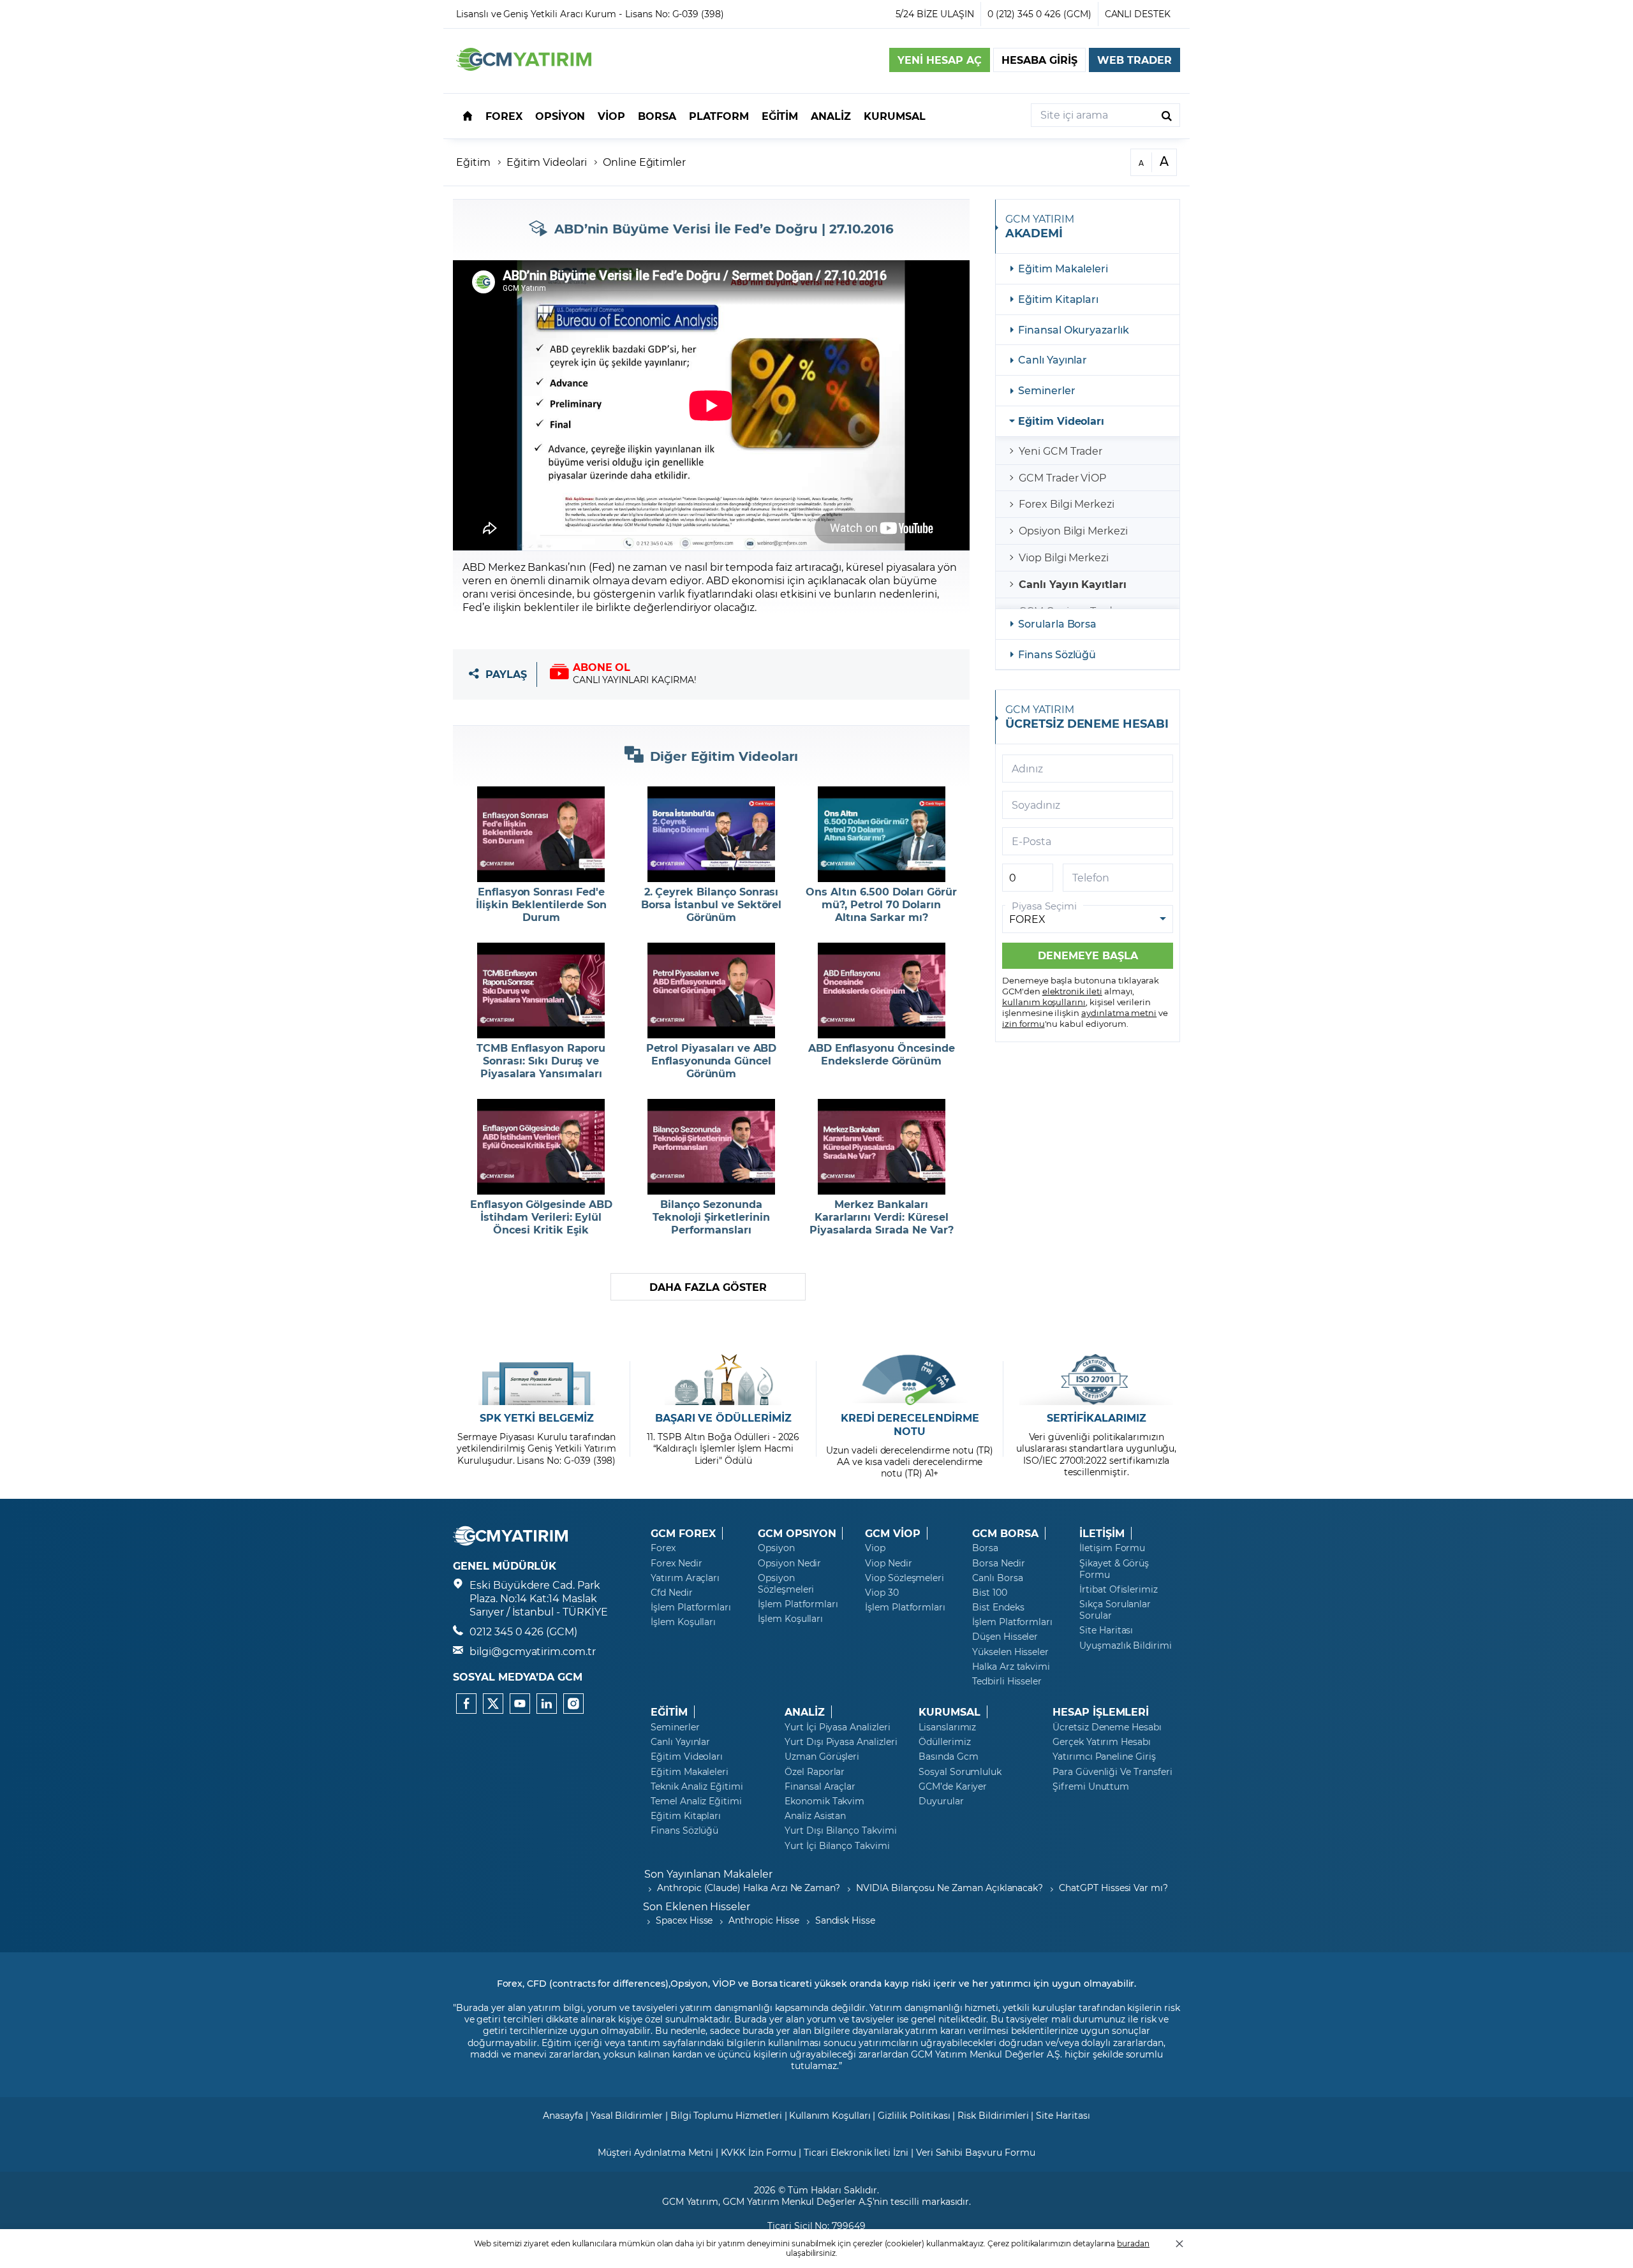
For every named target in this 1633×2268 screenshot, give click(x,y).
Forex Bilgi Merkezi (1067, 504)
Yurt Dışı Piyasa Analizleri (841, 1742)
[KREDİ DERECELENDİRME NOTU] (910, 1380)
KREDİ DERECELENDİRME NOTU (910, 1425)
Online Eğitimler (644, 162)
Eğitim (473, 162)
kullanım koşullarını (1044, 1002)
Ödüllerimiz (944, 1742)
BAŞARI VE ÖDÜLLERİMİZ (723, 1418)
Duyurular (941, 1801)
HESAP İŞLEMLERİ (1101, 1712)
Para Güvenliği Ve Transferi (1112, 1772)
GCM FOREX (683, 1533)
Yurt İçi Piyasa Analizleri (838, 1727)
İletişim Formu (1112, 1548)
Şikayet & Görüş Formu (1114, 1569)
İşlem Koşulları (683, 1622)
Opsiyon (776, 1548)
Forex (663, 1548)
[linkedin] (547, 1704)
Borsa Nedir (998, 1563)
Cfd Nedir (672, 1593)
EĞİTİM (669, 1712)
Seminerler (1047, 390)
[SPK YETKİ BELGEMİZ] (537, 1380)
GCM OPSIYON (797, 1533)
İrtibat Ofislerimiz (1119, 1589)
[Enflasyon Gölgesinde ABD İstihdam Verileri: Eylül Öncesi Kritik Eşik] (541, 1147)
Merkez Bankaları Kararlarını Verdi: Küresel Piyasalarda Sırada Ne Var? (882, 1217)
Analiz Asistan (815, 1816)
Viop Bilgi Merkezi (1064, 557)
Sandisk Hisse (845, 1920)
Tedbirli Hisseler (1007, 1681)
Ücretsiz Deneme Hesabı (1107, 1727)
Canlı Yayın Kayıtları (1073, 584)
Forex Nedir (676, 1563)
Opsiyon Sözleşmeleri (786, 1584)
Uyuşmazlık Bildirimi (1126, 1646)
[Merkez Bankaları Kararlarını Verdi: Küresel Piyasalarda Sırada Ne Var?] (881, 1147)
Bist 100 (990, 1593)
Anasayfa (563, 2115)
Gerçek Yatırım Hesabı (1102, 1742)
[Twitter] (493, 1704)
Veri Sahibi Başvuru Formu (976, 2152)
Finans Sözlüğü (1057, 654)
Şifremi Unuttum (1091, 1786)
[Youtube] (520, 1704)
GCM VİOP (893, 1533)
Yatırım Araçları (685, 1578)
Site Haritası (1106, 1630)
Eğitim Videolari (547, 162)
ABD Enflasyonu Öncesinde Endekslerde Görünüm (882, 1054)
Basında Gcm (948, 1756)
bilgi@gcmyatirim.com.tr (533, 1651)
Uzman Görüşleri (822, 1756)
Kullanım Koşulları (830, 2115)
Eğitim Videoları (1061, 421)
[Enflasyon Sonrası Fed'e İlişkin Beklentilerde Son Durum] (541, 834)
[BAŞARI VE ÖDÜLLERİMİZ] (723, 1380)
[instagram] (573, 1704)
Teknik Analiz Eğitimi (697, 1786)
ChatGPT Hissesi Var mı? (1113, 1888)
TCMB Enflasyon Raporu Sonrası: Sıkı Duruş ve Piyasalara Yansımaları (541, 1061)
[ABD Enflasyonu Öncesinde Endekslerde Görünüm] (881, 990)
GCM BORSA (1005, 1533)
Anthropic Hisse (764, 1920)
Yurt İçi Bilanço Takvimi (837, 1846)
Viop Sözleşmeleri (905, 1578)
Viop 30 (882, 1593)
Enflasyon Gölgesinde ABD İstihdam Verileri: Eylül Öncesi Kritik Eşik (541, 1217)
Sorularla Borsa (1057, 623)
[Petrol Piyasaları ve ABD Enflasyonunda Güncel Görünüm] (712, 990)
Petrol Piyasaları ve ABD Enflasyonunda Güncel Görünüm (712, 1061)
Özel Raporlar (815, 1772)
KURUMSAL (950, 1712)
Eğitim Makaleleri (1063, 268)
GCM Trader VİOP (1062, 477)
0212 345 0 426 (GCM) (523, 1631)
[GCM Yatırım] (524, 67)
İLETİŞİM (1102, 1533)
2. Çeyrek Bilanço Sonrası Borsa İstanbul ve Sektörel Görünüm (712, 904)
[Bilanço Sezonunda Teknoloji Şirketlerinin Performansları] (712, 1147)
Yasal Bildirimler (627, 2115)
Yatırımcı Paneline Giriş (1104, 1756)
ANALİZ (805, 1712)
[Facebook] (466, 1704)
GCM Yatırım (690, 2201)
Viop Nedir (889, 1563)
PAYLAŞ (506, 674)
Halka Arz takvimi (1011, 1667)
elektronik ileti (1072, 991)
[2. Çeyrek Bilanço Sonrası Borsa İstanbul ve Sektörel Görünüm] (712, 834)
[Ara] (1167, 115)
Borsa (985, 1548)
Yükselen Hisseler (1010, 1652)
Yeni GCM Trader (1060, 451)
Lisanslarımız (947, 1727)
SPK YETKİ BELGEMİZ (537, 1418)
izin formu (1023, 1023)
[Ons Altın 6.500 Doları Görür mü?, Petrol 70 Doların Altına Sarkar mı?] (881, 834)
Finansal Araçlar (820, 1786)
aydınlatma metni (1119, 1012)
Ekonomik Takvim (824, 1801)
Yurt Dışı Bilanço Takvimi (841, 1830)
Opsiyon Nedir (789, 1563)
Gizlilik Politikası (914, 2115)
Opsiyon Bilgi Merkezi (1073, 530)
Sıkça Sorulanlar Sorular (1115, 1610)
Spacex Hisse (684, 1920)
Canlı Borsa (997, 1578)
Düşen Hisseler (1005, 1637)
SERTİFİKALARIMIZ (1097, 1418)
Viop (875, 1548)
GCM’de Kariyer (953, 1786)
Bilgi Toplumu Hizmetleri (726, 2115)
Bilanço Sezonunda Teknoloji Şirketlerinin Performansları (711, 1217)
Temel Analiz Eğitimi (696, 1801)
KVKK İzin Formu (758, 2152)
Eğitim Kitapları (1058, 299)
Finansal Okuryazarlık (1074, 329)
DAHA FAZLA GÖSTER (708, 1287)
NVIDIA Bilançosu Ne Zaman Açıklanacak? (950, 1888)
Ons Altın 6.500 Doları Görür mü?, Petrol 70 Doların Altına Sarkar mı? (881, 904)
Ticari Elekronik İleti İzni (856, 2152)
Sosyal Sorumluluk (960, 1772)
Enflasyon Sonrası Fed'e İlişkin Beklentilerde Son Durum (541, 904)
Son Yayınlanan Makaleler (708, 1874)
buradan (1133, 2243)
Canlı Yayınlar (1053, 359)
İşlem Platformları (691, 1607)
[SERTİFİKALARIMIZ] (1096, 1380)
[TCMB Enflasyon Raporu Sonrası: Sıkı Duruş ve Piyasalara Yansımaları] (541, 990)
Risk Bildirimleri (993, 2115)
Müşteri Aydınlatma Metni (655, 2152)
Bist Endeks (998, 1607)
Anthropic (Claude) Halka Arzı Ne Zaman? (749, 1888)
